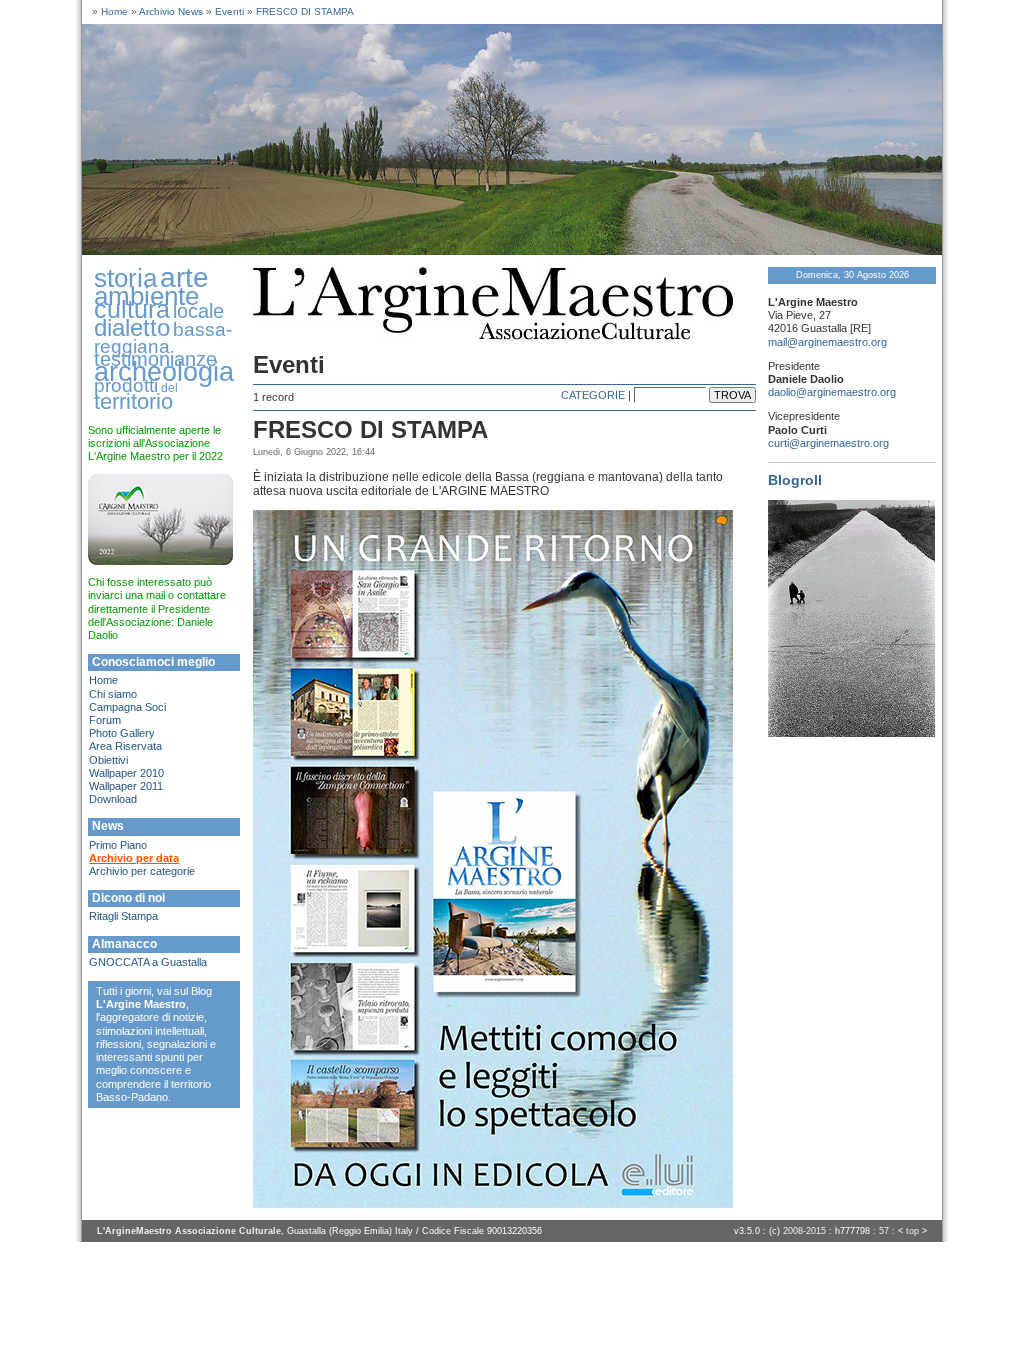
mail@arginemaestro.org (827, 342)
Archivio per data (134, 858)
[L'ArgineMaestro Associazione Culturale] (512, 251)
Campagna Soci (127, 707)
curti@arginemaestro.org (828, 443)
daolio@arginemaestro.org (832, 392)
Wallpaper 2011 (126, 786)
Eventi (229, 11)
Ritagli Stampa (123, 916)
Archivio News (171, 11)
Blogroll (795, 480)
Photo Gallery (122, 733)
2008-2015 (804, 1231)
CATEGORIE (593, 395)
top (912, 1231)
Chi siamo (113, 694)
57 (884, 1231)
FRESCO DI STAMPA (305, 11)
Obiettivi (108, 760)
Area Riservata (125, 746)
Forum (105, 720)
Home (114, 11)
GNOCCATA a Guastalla (148, 962)
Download (113, 799)
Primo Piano (118, 845)
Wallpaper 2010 (126, 773)
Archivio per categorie (142, 871)
